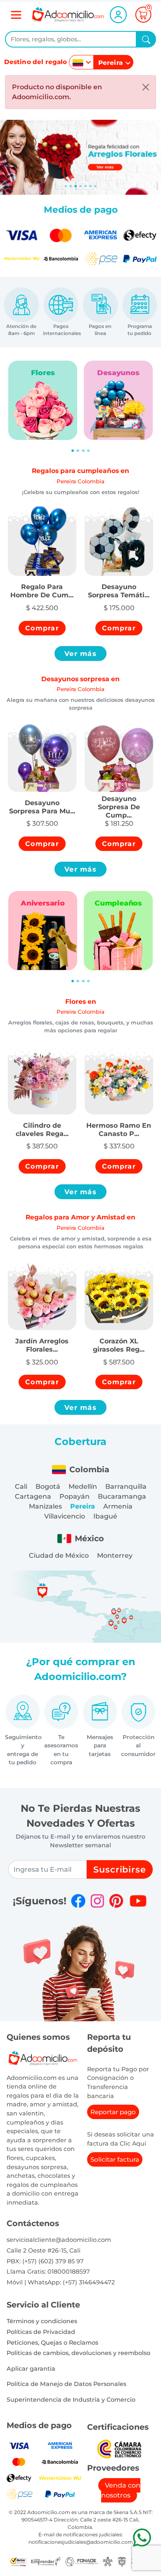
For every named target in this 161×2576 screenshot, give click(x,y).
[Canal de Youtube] (138, 1901)
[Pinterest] (116, 1901)
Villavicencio (65, 1516)
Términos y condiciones (42, 2321)
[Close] (146, 87)
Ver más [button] (80, 654)
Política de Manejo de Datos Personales (66, 2384)
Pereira (83, 1506)
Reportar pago (113, 2112)
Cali (21, 1486)
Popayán (75, 1496)
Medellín (83, 1486)
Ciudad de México (59, 1555)
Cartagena (33, 1496)
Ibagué (105, 1516)
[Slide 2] (76, 186)
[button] (42, 586)
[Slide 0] (66, 186)
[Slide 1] (71, 186)
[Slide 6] (95, 186)
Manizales (45, 1506)
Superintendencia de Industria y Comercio (71, 2400)
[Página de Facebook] (78, 1901)
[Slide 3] (80, 186)
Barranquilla (126, 1486)
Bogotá (48, 1486)
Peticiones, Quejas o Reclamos (52, 2343)
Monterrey (115, 1555)
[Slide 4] (85, 186)
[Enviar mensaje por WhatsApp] (142, 2537)
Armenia (118, 1506)
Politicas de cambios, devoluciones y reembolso (78, 2353)
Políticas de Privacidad (41, 2332)
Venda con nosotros (121, 2490)
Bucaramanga (122, 1496)
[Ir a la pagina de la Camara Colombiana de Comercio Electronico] (119, 2449)
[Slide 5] (90, 186)
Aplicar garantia (31, 2369)
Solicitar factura (115, 2159)
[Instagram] (97, 1901)
